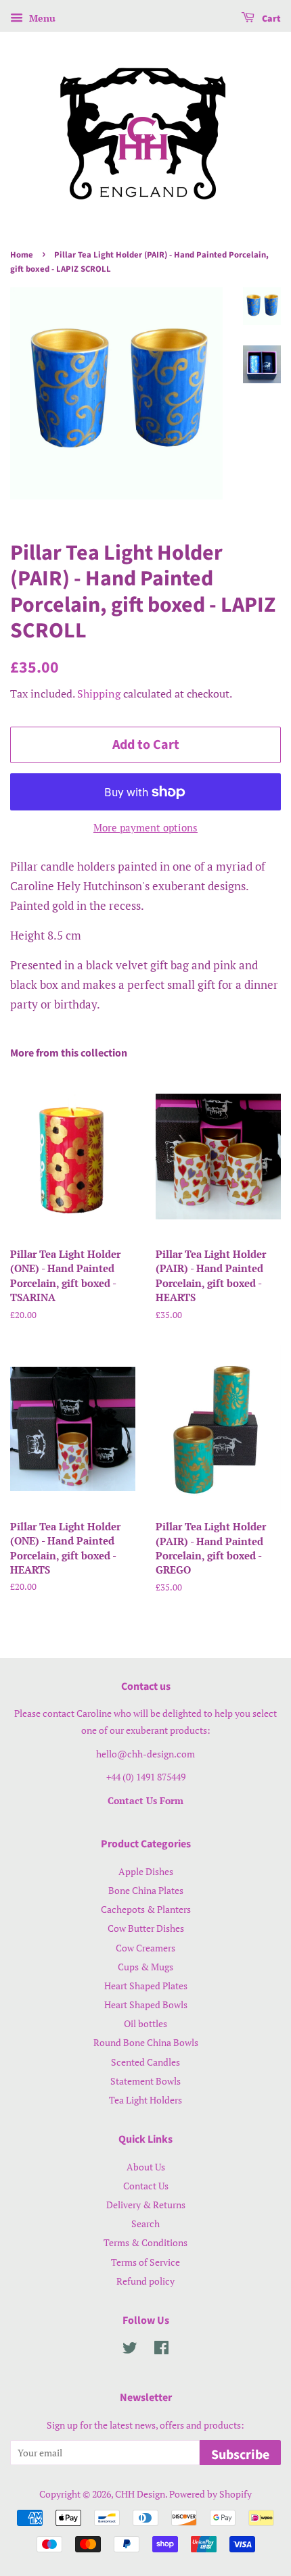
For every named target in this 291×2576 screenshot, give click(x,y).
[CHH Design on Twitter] (130, 2350)
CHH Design (140, 2494)
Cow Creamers (145, 1948)
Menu (41, 18)
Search (145, 2223)
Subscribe (240, 2455)
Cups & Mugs (145, 1967)
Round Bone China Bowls (146, 2042)
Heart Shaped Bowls (146, 2004)
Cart (270, 19)
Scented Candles (145, 2062)
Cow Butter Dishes (146, 1928)
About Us (146, 2167)
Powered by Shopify (210, 2494)
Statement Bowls (145, 2081)
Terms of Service (145, 2262)
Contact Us (146, 2186)
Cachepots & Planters (146, 1909)
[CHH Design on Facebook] (161, 2350)
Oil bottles (145, 2023)
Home (22, 255)
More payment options (145, 827)
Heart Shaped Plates (146, 1986)
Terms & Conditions (145, 2242)
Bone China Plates (146, 1890)
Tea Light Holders (145, 2100)
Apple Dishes (146, 1871)
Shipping (99, 694)
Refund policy (145, 2281)
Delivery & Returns (146, 2205)
